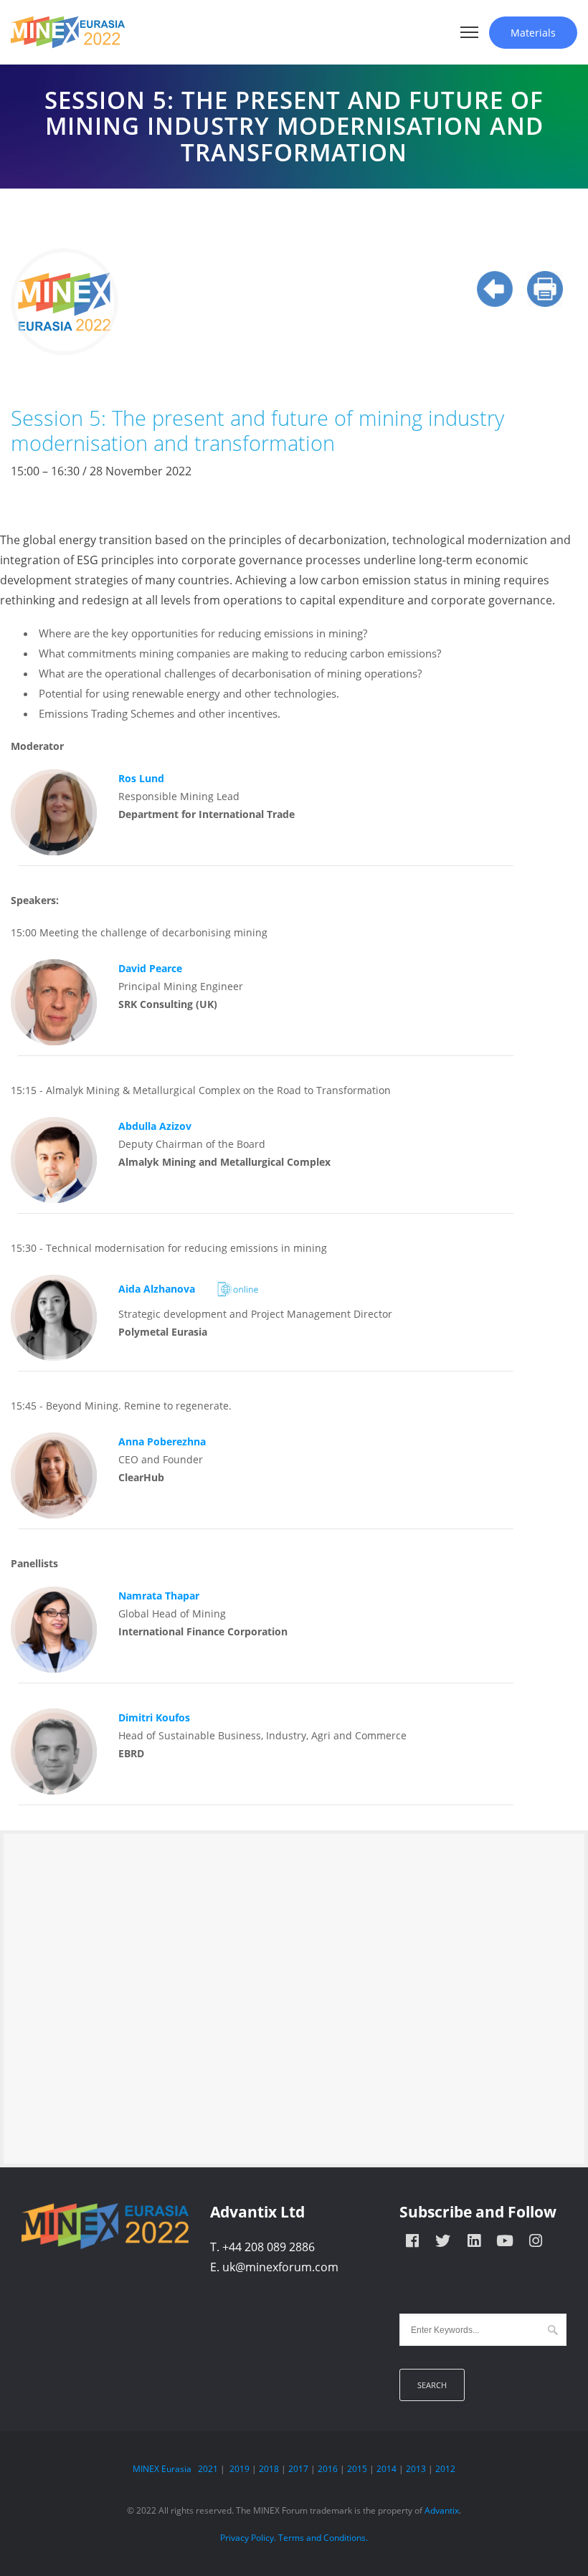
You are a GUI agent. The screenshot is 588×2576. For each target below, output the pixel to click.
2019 (240, 2469)
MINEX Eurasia (162, 2469)
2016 (328, 2469)
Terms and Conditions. (323, 2538)
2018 (269, 2469)
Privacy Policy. (248, 2538)
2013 (416, 2469)
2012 (445, 2469)
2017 (298, 2469)
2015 (357, 2469)
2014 (387, 2469)
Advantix (442, 2510)
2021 (208, 2469)
